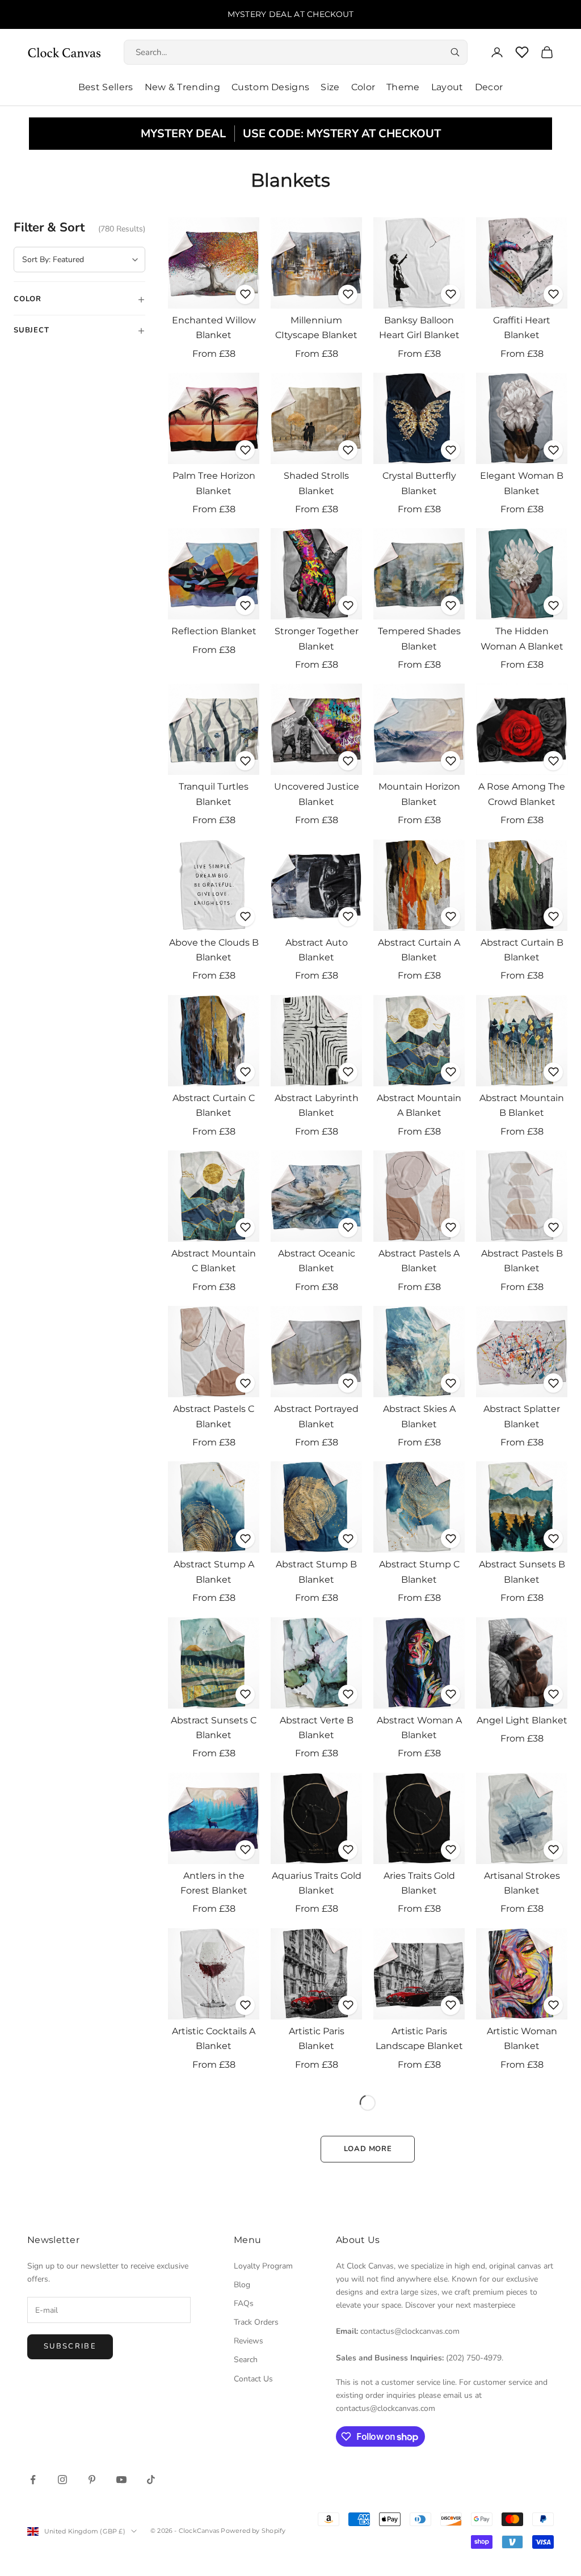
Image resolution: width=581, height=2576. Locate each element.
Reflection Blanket (214, 631)
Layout (447, 87)
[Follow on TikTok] (151, 2480)
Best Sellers (106, 87)
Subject (79, 330)
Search (246, 2360)
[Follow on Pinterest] (92, 2480)
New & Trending (182, 87)
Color (363, 87)
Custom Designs (270, 87)
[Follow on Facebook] (33, 2480)
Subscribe (70, 2346)
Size (330, 87)
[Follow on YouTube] (121, 2480)
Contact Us (253, 2379)
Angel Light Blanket (522, 1720)
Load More (368, 2149)
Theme (403, 87)
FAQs (244, 2303)
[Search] (455, 52)
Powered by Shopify (253, 2531)
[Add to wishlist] (245, 294)
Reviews (249, 2341)
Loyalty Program (263, 2266)
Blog (242, 2285)
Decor (489, 87)
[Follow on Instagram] (62, 2480)
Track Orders (256, 2322)
